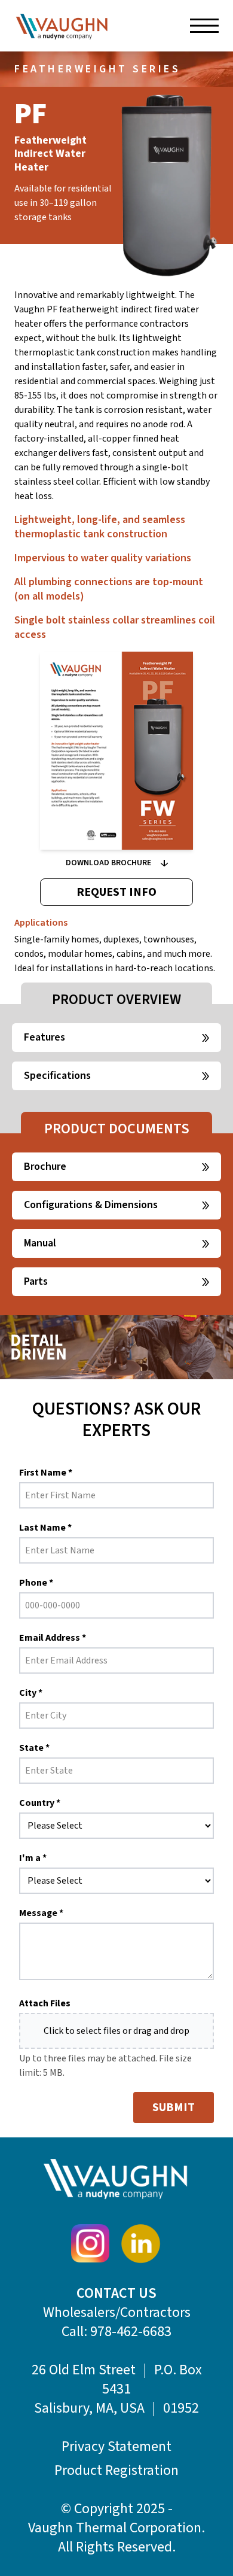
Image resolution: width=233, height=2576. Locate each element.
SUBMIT (174, 2107)
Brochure (45, 1167)
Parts (36, 1281)
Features (45, 1037)
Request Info (116, 892)
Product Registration (116, 2471)
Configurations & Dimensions (91, 1205)
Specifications (57, 1076)
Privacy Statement (116, 2447)
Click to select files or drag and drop (116, 2031)
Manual (40, 1243)
